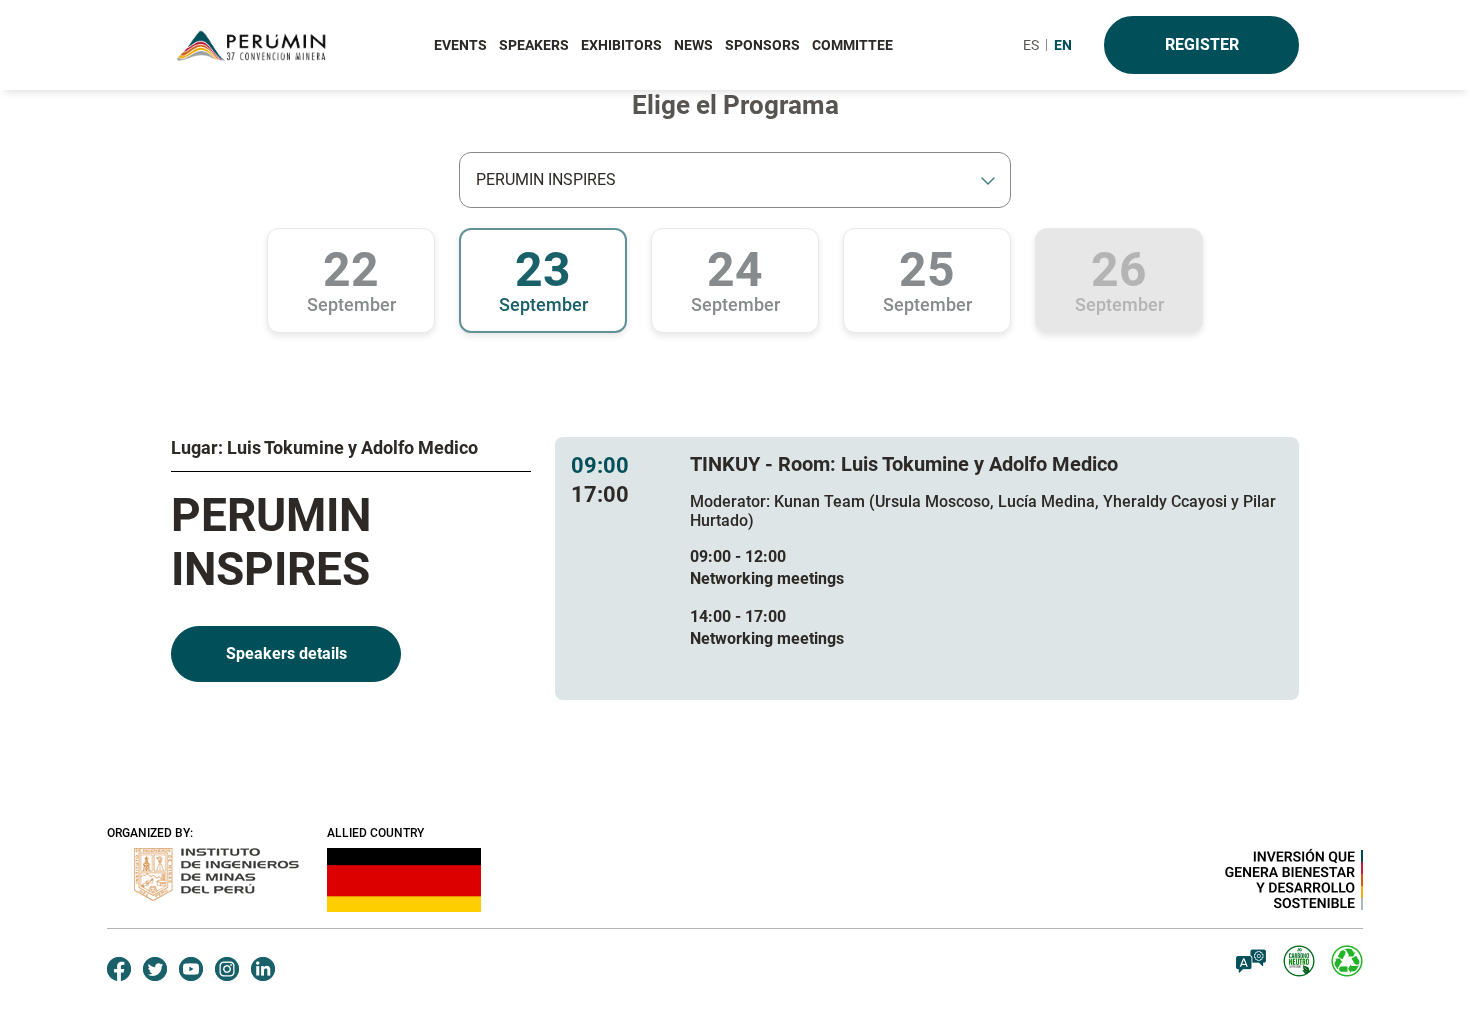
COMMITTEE (852, 45)
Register (1202, 44)
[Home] (255, 45)
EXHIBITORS (621, 45)
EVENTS (460, 45)
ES (1031, 45)
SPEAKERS (534, 45)
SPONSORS (762, 45)
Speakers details (286, 653)
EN (1063, 45)
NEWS (693, 45)
